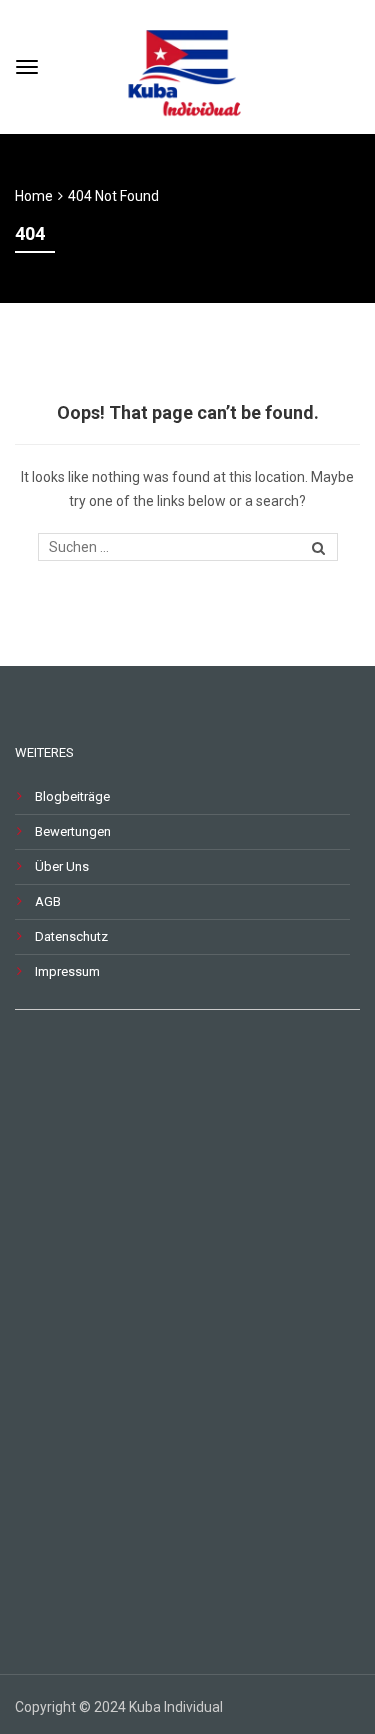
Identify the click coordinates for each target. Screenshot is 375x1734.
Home (34, 196)
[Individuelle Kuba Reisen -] (187, 64)
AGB (48, 901)
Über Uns (62, 866)
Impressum (67, 971)
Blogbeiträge (72, 796)
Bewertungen (73, 831)
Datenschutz (71, 936)
